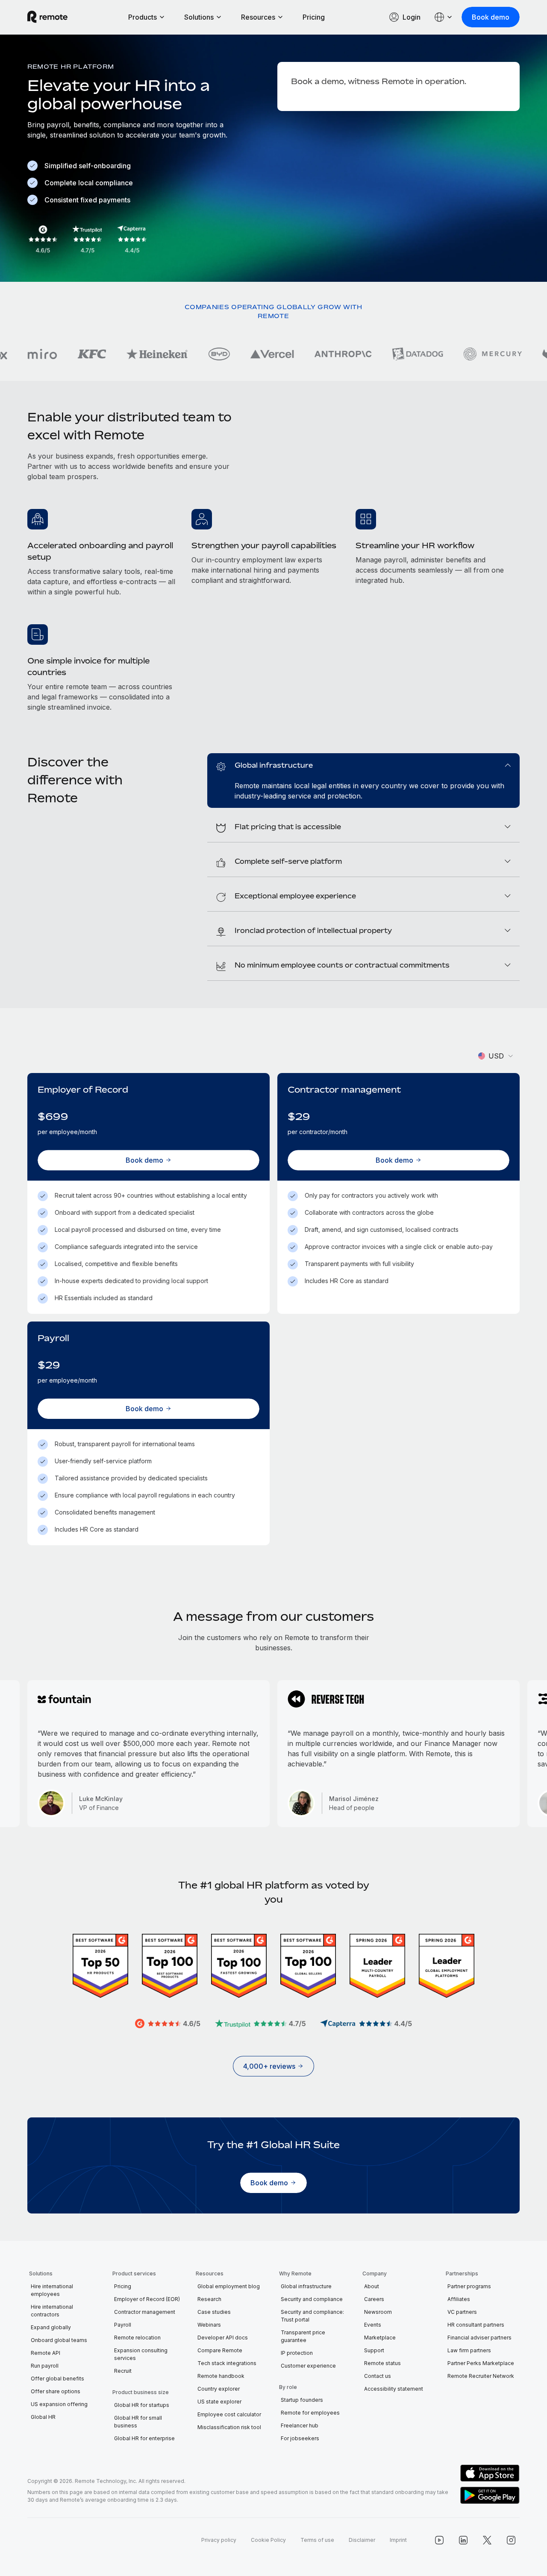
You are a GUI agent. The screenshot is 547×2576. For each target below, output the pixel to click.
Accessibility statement (394, 2389)
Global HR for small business (138, 2422)
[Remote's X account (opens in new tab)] (487, 2540)
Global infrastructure (306, 2286)
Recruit (123, 2371)
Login (412, 17)
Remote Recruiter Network (481, 2376)
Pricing (314, 17)
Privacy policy (219, 2540)
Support (374, 2350)
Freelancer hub (300, 2425)
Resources (258, 17)
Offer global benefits (57, 2379)
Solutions (199, 17)
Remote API (46, 2353)
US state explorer (219, 2402)
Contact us (378, 2376)
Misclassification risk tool (229, 2427)
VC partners (462, 2312)
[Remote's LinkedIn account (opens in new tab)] (463, 2540)
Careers (374, 2299)
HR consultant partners (476, 2325)
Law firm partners (469, 2350)
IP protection (297, 2353)
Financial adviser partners (479, 2338)
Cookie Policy (268, 2540)
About (372, 2286)
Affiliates (459, 2299)
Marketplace (380, 2338)
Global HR (43, 2417)
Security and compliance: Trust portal (312, 2316)
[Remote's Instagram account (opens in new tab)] (511, 2540)
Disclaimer (362, 2540)
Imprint (398, 2540)
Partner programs (469, 2286)
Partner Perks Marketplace (481, 2363)
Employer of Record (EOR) (147, 2299)
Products (143, 17)
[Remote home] (47, 17)
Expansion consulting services (141, 2354)
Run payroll (45, 2366)
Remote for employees (310, 2413)
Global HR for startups (142, 2405)
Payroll (123, 2325)
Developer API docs (223, 2338)
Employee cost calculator (229, 2414)
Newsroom (378, 2312)
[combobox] (496, 1056)
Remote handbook (221, 2376)
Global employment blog (229, 2286)
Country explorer (219, 2389)
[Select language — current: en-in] (444, 17)
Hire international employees (52, 2290)
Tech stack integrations (227, 2363)
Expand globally (51, 2327)
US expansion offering (59, 2404)
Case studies (214, 2312)
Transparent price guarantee (303, 2336)
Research (209, 2299)
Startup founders (302, 2400)
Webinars (209, 2325)
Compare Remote (220, 2350)
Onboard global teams (59, 2340)
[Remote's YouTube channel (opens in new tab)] (439, 2540)
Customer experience (308, 2366)
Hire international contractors (52, 2311)
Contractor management (145, 2312)
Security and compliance (312, 2299)
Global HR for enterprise (144, 2438)
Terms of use (317, 2540)
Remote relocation (137, 2338)
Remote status (382, 2363)
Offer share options (56, 2391)
